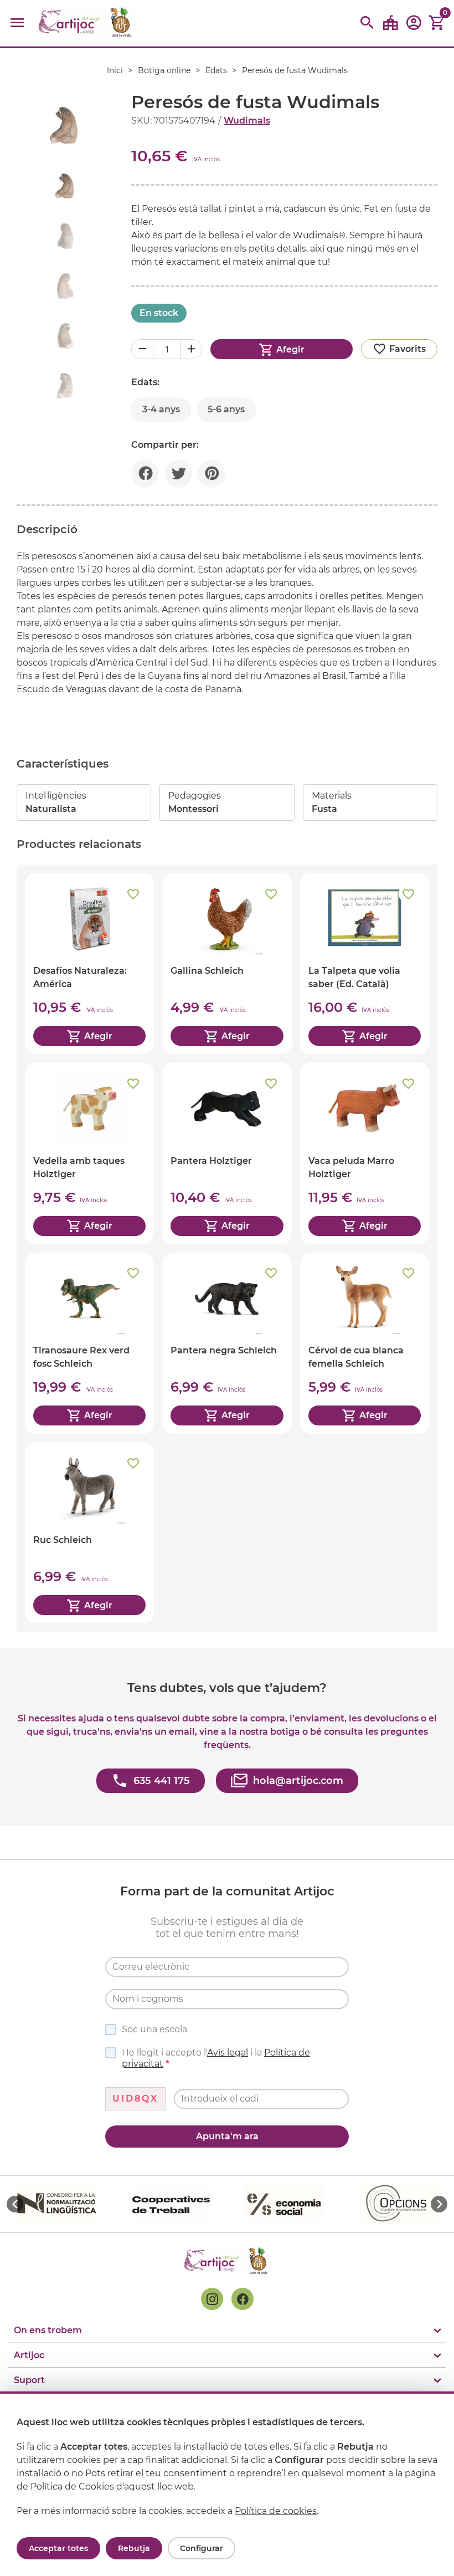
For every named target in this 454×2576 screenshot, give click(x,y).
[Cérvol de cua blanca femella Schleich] (365, 1343)
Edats (216, 70)
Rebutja (134, 2548)
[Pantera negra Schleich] (227, 1343)
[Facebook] (243, 2299)
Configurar (202, 2548)
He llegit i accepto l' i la (216, 2058)
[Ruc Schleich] (89, 1533)
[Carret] (437, 23)
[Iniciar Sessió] (414, 26)
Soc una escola (154, 2029)
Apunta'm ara (227, 2136)
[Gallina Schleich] (227, 964)
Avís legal (228, 2053)
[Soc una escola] (390, 23)
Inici (115, 70)
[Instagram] (212, 2299)
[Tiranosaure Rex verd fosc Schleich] (89, 1343)
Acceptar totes (58, 2548)
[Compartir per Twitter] (178, 474)
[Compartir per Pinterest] (211, 474)
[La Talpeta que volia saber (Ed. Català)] (365, 964)
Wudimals (247, 121)
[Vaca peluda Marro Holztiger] (365, 1153)
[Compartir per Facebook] (145, 474)
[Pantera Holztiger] (227, 1153)
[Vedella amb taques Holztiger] (89, 1153)
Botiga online (164, 70)
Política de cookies (276, 2511)
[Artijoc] (86, 23)
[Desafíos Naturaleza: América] (89, 964)
